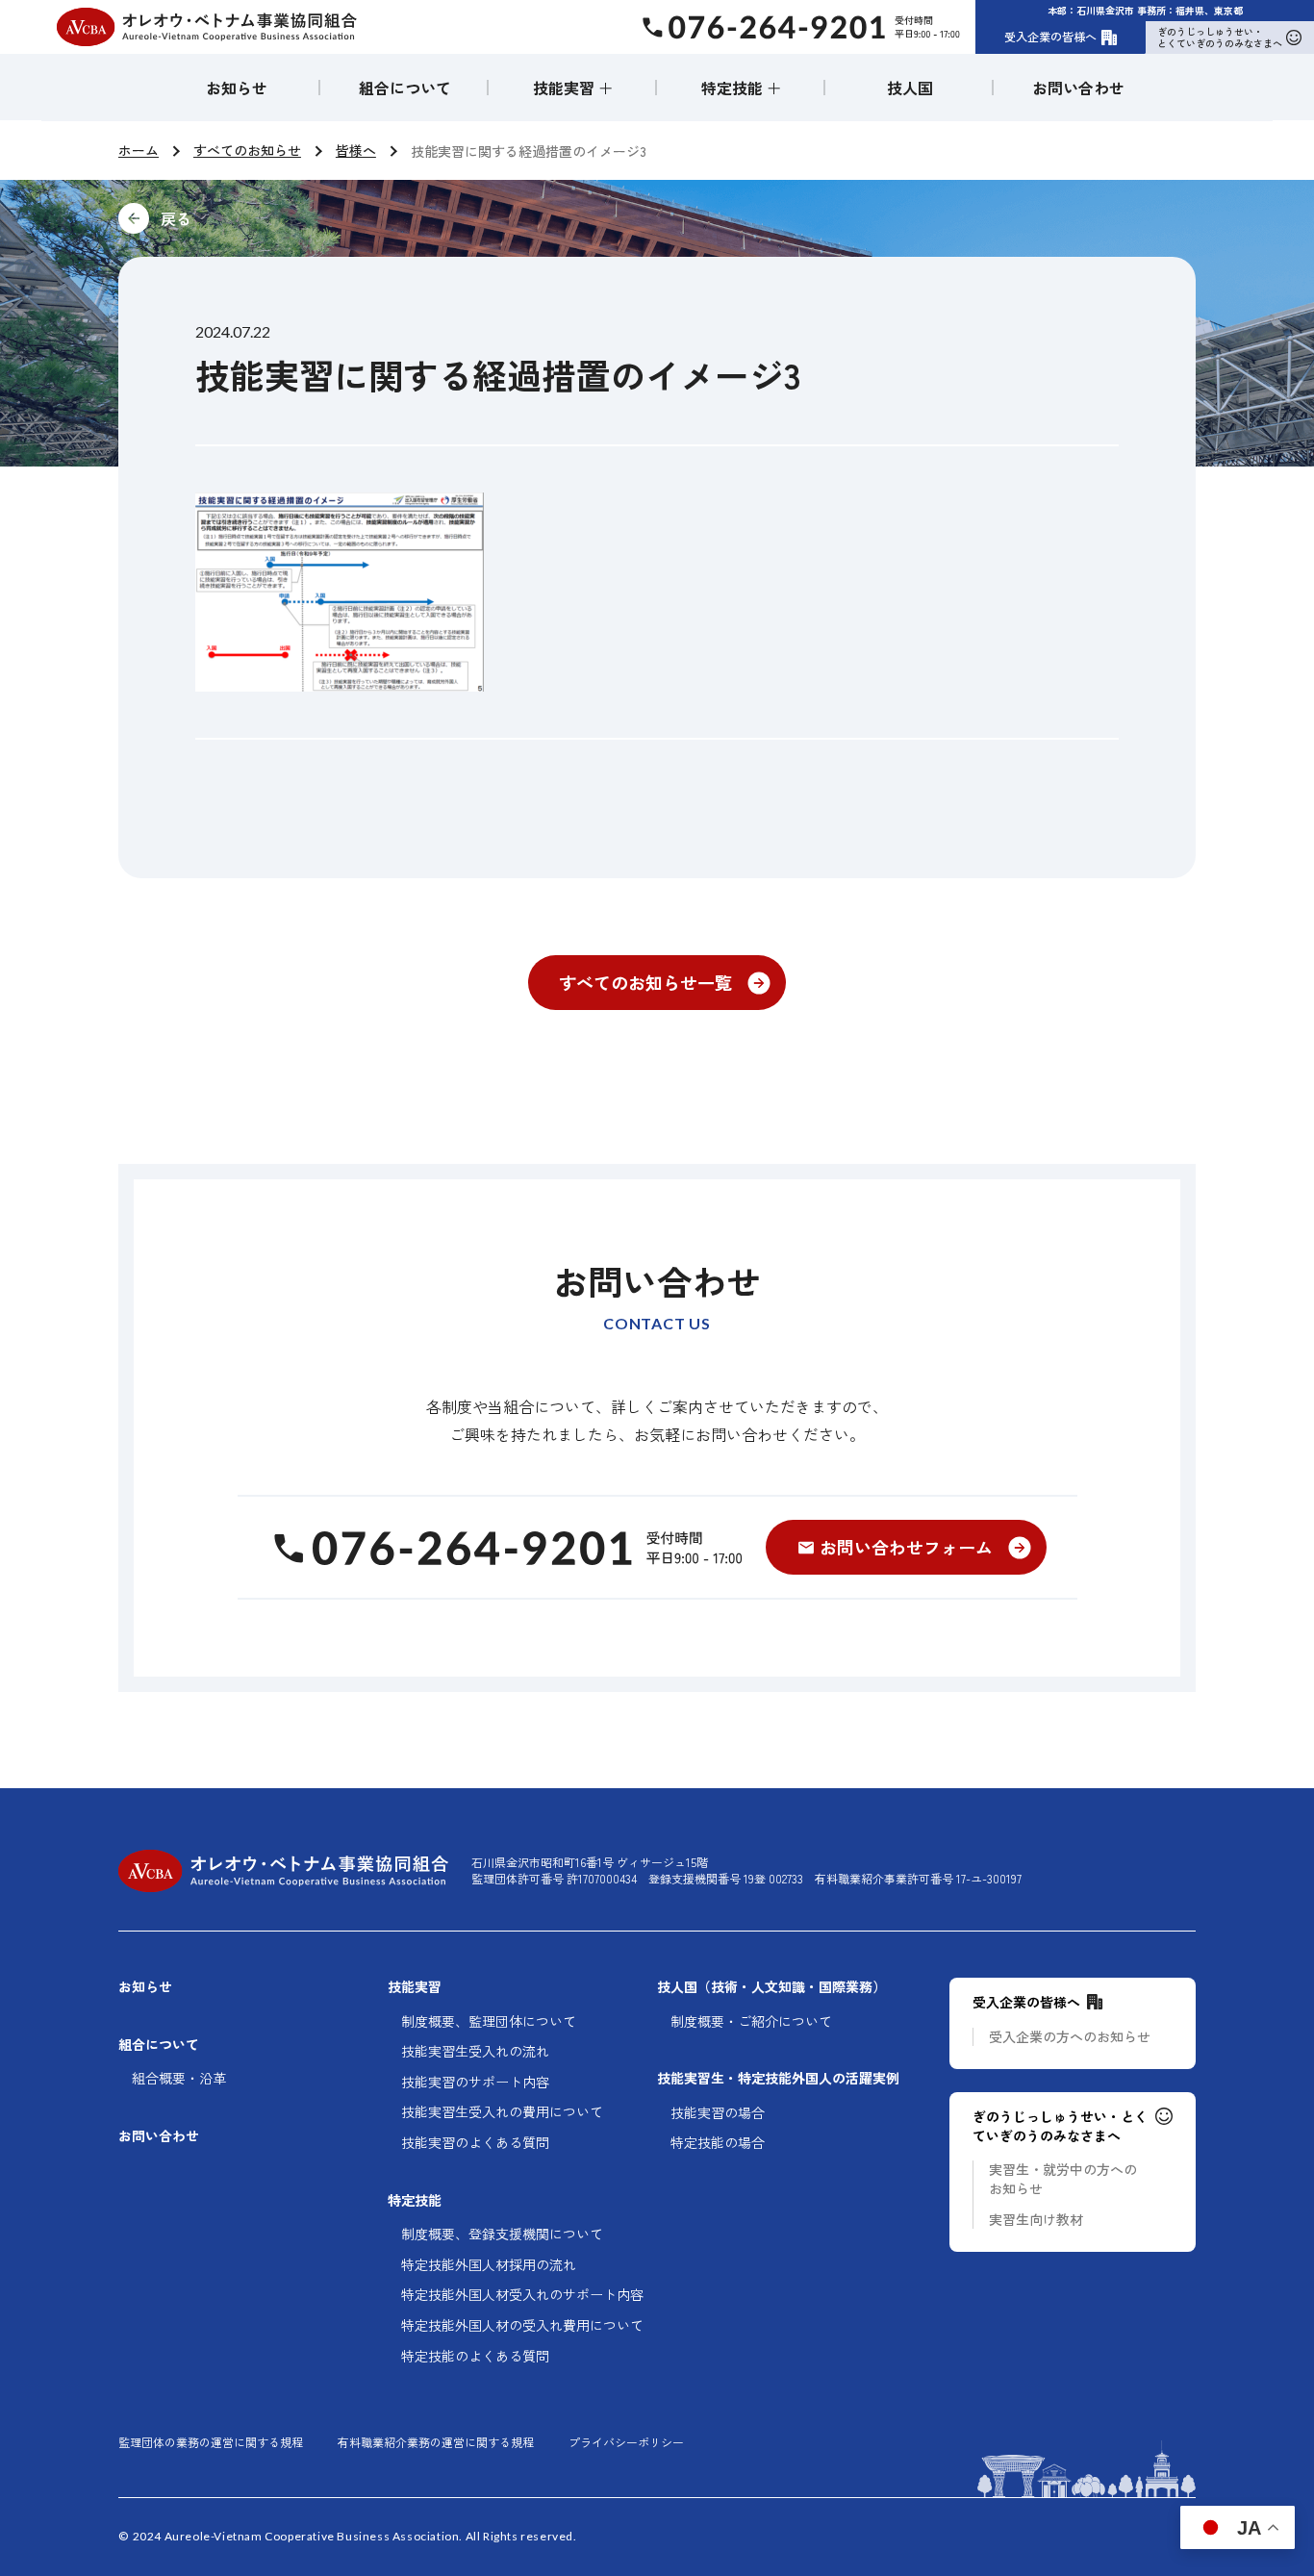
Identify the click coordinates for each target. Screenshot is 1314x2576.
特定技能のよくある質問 (475, 2356)
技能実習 (415, 1987)
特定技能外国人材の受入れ (522, 2325)
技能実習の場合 (718, 2113)
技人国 (910, 88)
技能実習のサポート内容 (475, 2082)
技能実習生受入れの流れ (475, 2051)
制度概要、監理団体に (489, 2021)
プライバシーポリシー (626, 2442)
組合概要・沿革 (179, 2078)
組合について (405, 88)
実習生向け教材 (1036, 2220)
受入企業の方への (1070, 2037)
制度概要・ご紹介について (751, 2021)
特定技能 (415, 2200)
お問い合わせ (1078, 88)
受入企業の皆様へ (1050, 36)
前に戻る (305, 218)
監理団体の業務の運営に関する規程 (211, 2442)
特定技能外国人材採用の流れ (489, 2265)
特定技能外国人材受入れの (522, 2295)
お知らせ (237, 88)
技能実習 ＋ (573, 88)
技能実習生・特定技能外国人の (778, 2078)
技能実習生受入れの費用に (502, 2112)
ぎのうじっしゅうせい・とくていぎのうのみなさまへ (1220, 37)
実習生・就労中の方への (1063, 2179)
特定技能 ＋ (742, 88)
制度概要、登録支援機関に (502, 2234)
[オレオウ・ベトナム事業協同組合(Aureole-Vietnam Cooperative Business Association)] (207, 27)
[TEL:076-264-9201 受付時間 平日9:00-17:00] (505, 1548)
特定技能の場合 (718, 2143)
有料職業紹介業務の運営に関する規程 (436, 2442)
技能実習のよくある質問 (475, 2143)
